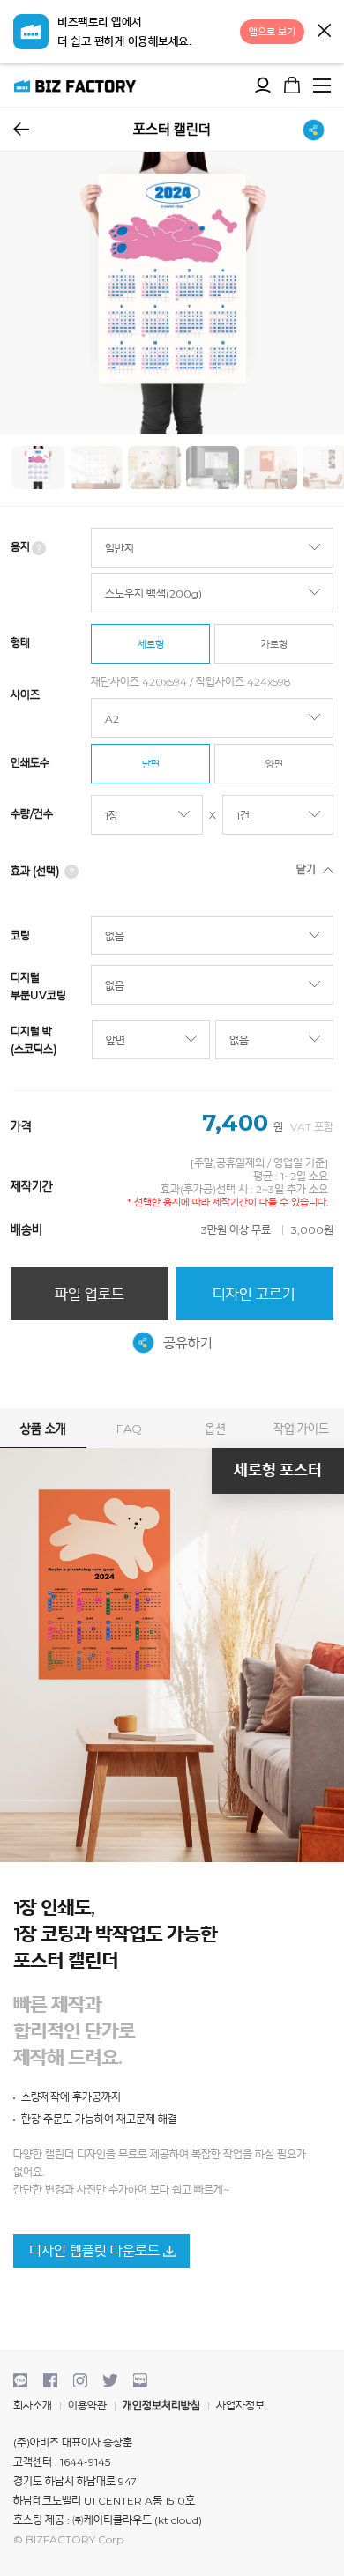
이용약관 (87, 2405)
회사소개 (33, 2405)
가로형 (274, 644)
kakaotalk (20, 2380)
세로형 (150, 644)
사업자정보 (240, 2405)
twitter (110, 2380)
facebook (50, 2380)
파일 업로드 (90, 1294)
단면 (150, 764)
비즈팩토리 (75, 85)
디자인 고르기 (254, 1294)
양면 (274, 764)
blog (140, 2380)
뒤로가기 (21, 129)
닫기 (324, 30)
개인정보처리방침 (161, 2405)
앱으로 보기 (272, 32)
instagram (80, 2380)
